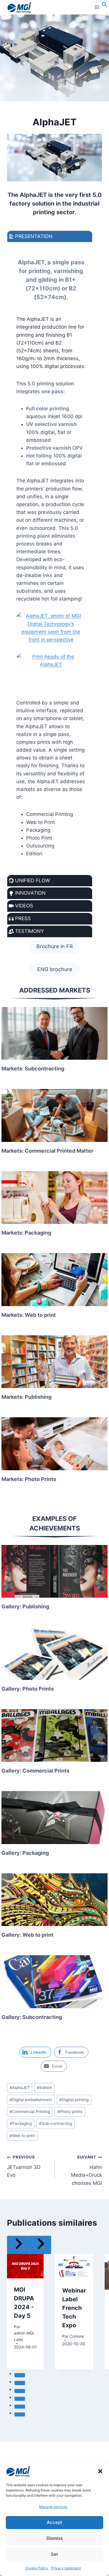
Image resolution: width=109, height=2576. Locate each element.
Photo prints (70, 2112)
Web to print (22, 2136)
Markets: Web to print (29, 1315)
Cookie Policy (37, 2568)
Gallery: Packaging (25, 1853)
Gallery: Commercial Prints (35, 1771)
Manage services (53, 2507)
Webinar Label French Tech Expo (74, 2308)
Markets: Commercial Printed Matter (47, 1151)
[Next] (40, 2245)
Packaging (21, 2123)
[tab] (20, 2375)
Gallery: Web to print (27, 1935)
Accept (54, 2522)
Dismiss (55, 2538)
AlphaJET (20, 2088)
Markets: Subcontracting (33, 1069)
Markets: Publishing (26, 1397)
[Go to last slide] (18, 2245)
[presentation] (54, 1033)
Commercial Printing (30, 2112)
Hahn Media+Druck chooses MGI (86, 2170)
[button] (100, 2471)
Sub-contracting (56, 2123)
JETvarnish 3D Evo (24, 2166)
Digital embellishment (31, 2100)
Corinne (77, 2336)
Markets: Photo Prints (29, 1479)
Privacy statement (66, 2568)
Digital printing (74, 2100)
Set (54, 2554)
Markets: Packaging (26, 1233)
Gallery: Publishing (25, 1606)
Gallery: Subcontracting (32, 2017)
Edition (44, 2088)
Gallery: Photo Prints (28, 1689)
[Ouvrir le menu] (97, 7)
